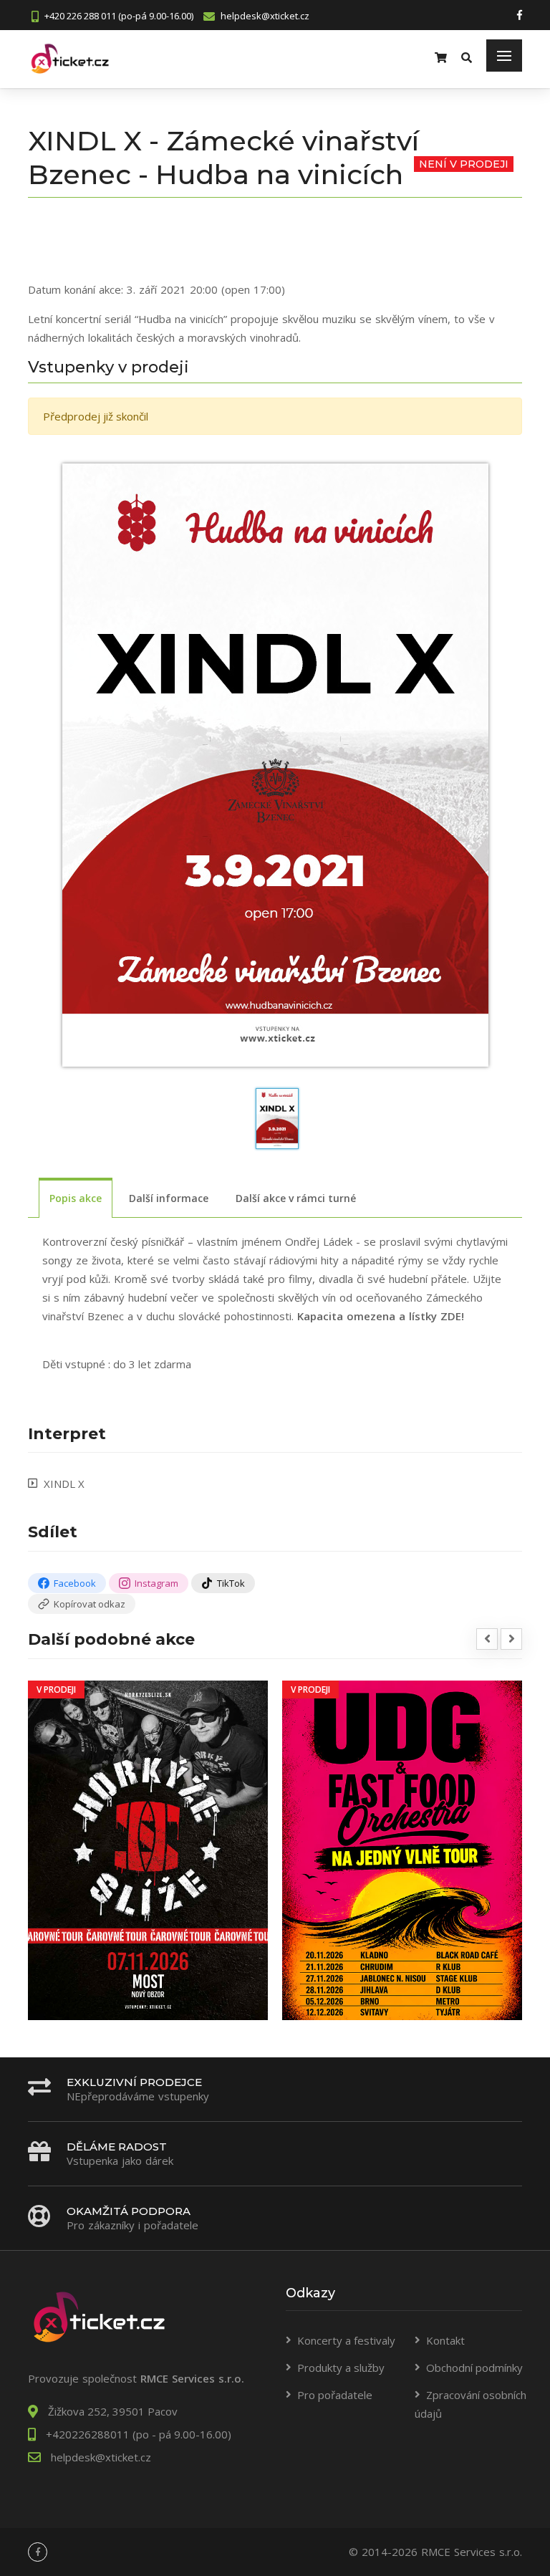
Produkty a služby (341, 2368)
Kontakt (445, 2340)
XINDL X (64, 1484)
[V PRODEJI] (148, 1849)
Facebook (75, 1583)
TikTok (231, 1583)
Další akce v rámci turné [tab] (296, 1198)
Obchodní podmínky (474, 2368)
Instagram (156, 1583)
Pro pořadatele (335, 2395)
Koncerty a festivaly (346, 2340)
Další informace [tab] (169, 1198)
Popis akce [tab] (76, 1198)
